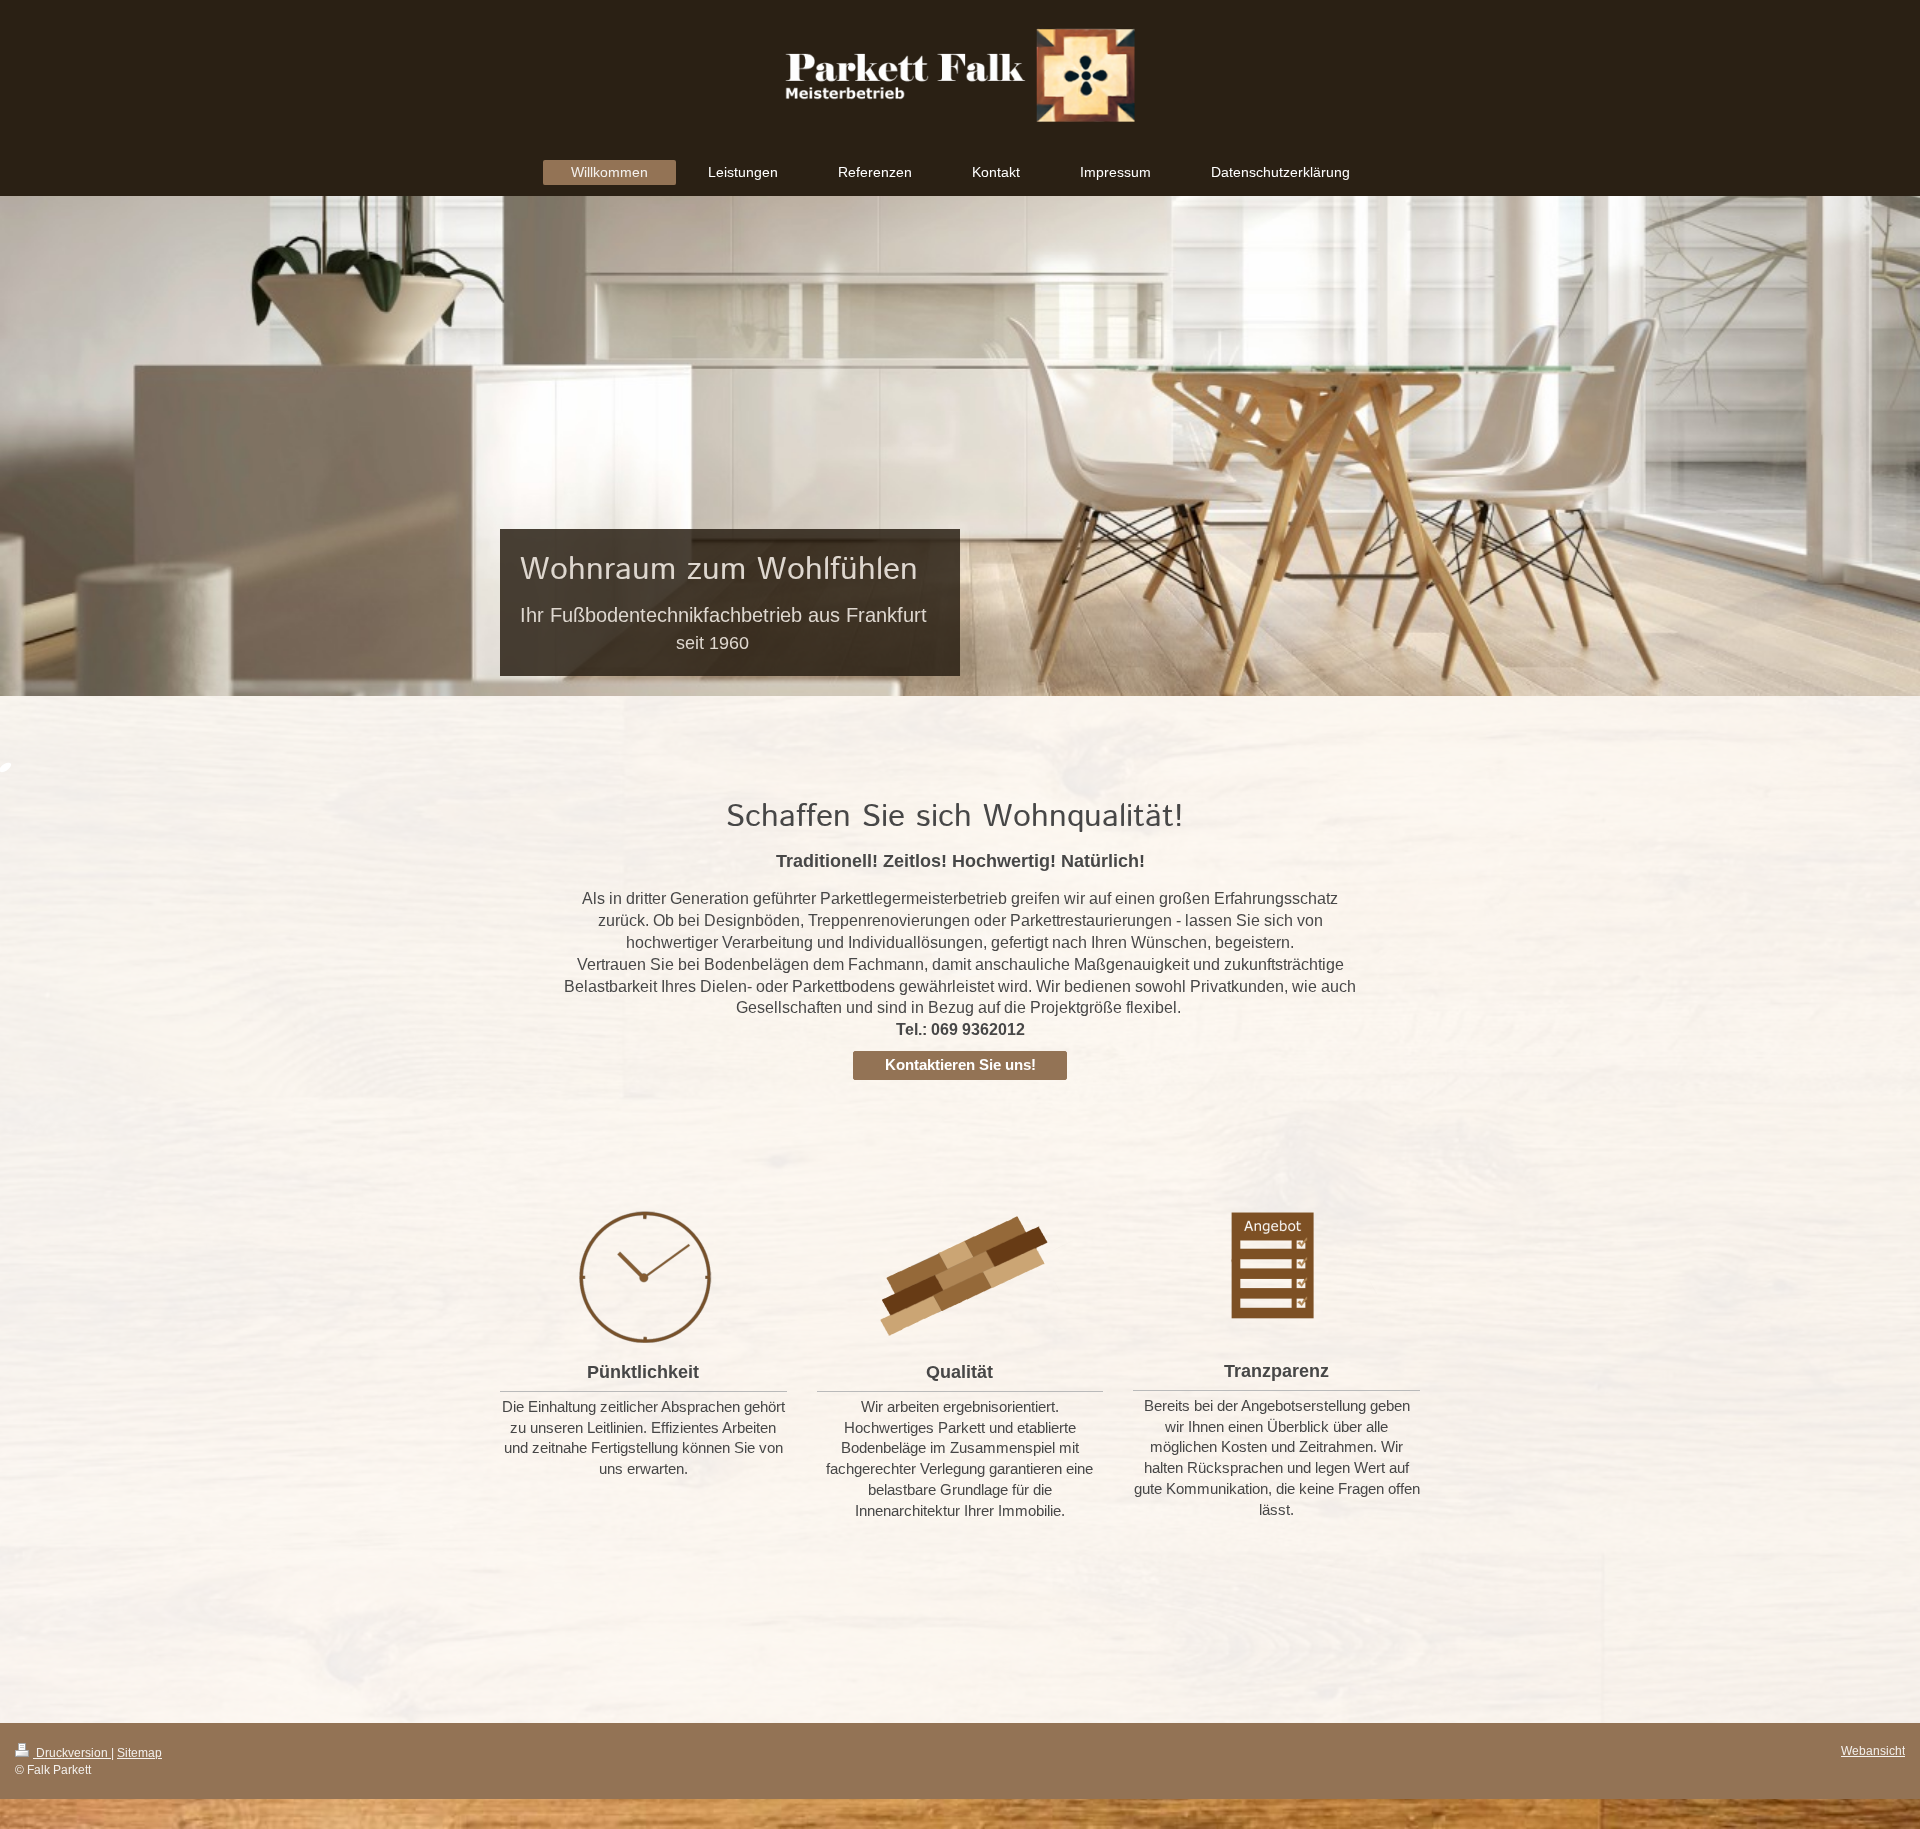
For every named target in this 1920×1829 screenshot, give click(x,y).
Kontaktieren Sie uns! (960, 1064)
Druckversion (72, 1753)
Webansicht (1873, 1751)
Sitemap (139, 1753)
